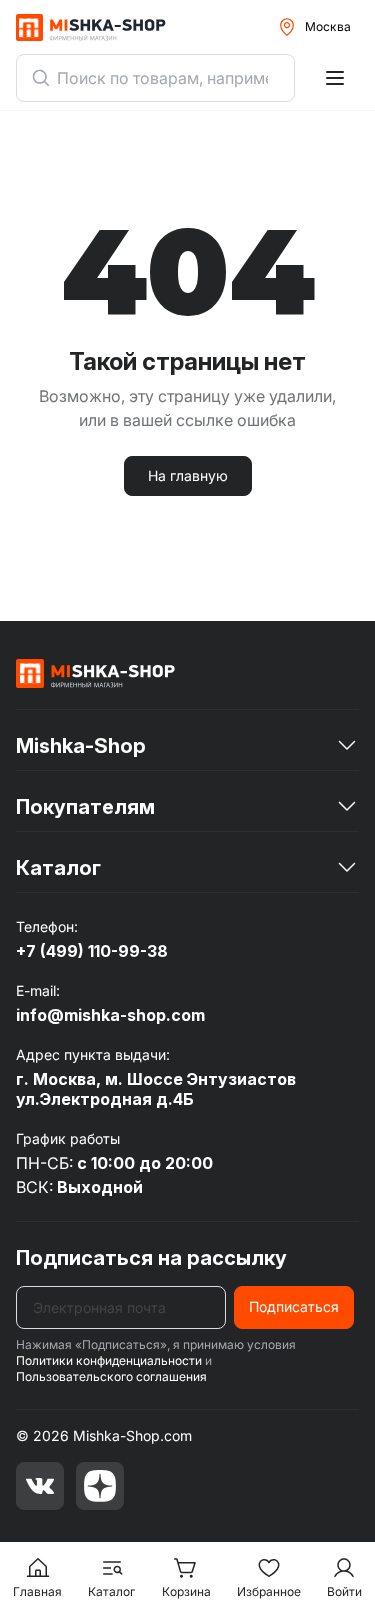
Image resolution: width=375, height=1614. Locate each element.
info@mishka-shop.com (110, 1015)
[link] (96, 673)
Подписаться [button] (294, 1306)
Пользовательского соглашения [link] (111, 1376)
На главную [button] (188, 475)
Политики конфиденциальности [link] (109, 1360)
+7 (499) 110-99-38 (92, 951)
